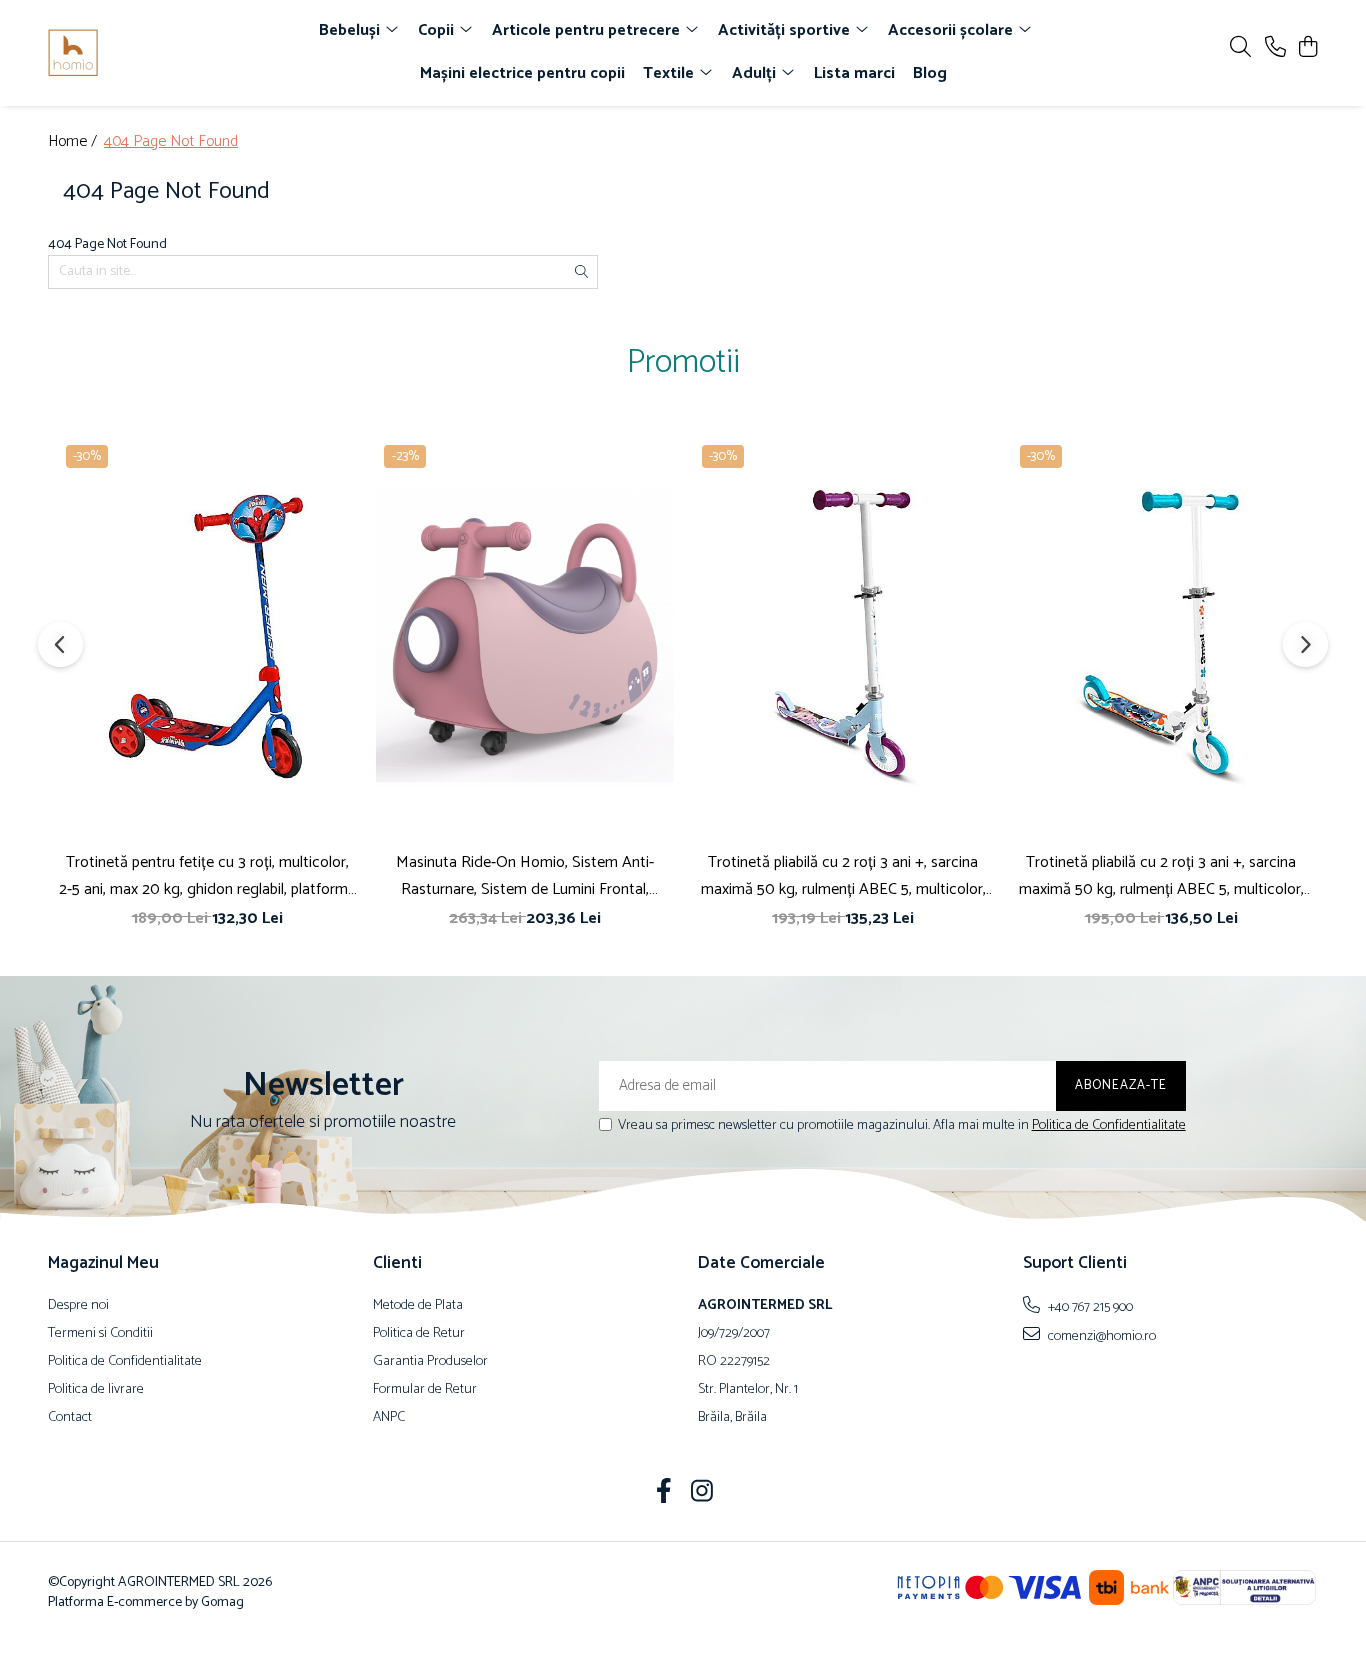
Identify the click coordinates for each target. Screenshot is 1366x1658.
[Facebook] (664, 1494)
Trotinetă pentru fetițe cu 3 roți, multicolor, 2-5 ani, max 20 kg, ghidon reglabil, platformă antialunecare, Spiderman (207, 876)
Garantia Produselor (430, 1362)
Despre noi (78, 1306)
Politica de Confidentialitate (1109, 1125)
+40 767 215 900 (1089, 1307)
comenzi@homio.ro (1100, 1336)
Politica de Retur (419, 1334)
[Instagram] (702, 1494)
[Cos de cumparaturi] (1307, 48)
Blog (930, 73)
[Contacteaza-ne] (1275, 48)
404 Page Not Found (171, 142)
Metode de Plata (418, 1306)
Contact (70, 1418)
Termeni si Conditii (100, 1334)
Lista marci (854, 73)
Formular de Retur (425, 1390)
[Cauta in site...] (1240, 48)
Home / (74, 142)
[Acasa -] (163, 53)
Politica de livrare (96, 1390)
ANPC (389, 1418)
